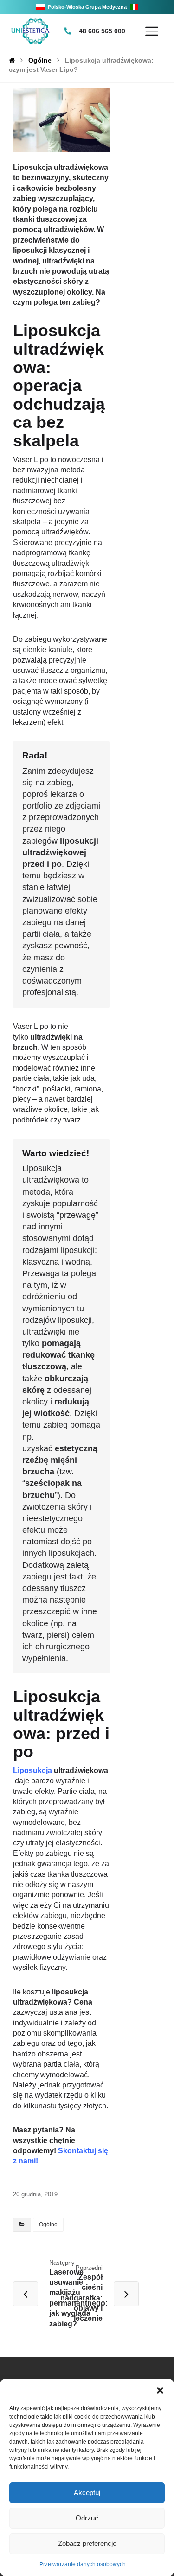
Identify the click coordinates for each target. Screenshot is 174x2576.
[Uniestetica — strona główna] (30, 31)
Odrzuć (87, 2518)
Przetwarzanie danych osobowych (83, 2564)
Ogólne (48, 2225)
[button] (160, 2390)
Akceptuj (87, 2492)
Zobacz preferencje (87, 2543)
